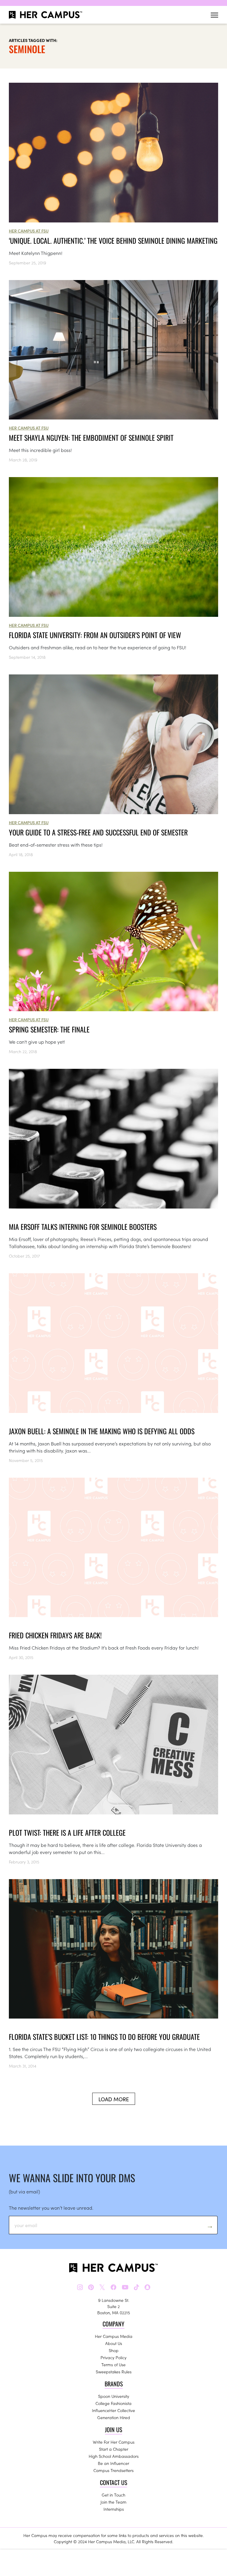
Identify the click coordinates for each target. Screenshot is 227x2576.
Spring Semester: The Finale (49, 1029)
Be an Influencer (113, 2463)
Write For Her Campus (114, 2442)
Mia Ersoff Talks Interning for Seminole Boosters (83, 1227)
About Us (114, 2343)
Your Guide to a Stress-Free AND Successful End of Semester (98, 832)
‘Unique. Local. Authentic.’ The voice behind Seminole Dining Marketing (113, 240)
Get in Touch (113, 2495)
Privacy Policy (113, 2357)
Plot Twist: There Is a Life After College (67, 1832)
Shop (114, 2350)
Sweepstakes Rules (114, 2372)
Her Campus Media (114, 2336)
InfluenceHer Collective (113, 2410)
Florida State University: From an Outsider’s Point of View (95, 635)
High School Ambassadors (114, 2456)
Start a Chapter (114, 2449)
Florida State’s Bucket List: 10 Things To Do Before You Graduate (104, 2037)
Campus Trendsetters (113, 2470)
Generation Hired (114, 2417)
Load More (114, 2099)
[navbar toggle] (214, 15)
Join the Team (113, 2502)
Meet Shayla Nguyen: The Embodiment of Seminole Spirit (91, 438)
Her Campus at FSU (29, 231)
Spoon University (114, 2396)
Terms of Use (113, 2364)
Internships (114, 2509)
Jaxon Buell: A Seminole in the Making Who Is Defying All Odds (102, 1431)
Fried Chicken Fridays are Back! (55, 1635)
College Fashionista (113, 2403)
